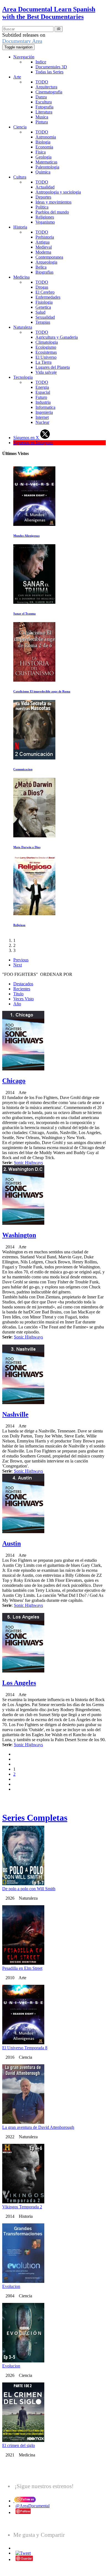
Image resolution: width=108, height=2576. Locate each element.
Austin (11, 1543)
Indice (41, 62)
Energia (42, 387)
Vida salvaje (46, 372)
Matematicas (46, 162)
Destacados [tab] (23, 984)
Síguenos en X (27, 438)
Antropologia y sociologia (58, 192)
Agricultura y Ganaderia (57, 337)
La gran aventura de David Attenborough (38, 2127)
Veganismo (45, 222)
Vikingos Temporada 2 (22, 2207)
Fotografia (44, 107)
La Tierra (43, 362)
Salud (40, 312)
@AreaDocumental (33, 2506)
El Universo (46, 357)
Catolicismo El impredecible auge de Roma (42, 691)
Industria (43, 402)
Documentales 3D (51, 67)
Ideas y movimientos (53, 202)
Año (17, 1004)
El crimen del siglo (19, 2445)
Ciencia (20, 127)
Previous (21, 960)
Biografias (44, 272)
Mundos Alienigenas (26, 536)
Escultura (44, 102)
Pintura (42, 122)
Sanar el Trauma (25, 613)
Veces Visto (24, 999)
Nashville (15, 1414)
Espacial (43, 392)
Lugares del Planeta (53, 367)
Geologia (43, 157)
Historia (20, 227)
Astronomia (46, 137)
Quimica (43, 172)
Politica (42, 207)
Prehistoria (45, 237)
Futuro (41, 397)
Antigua (43, 242)
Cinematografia (49, 92)
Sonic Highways (28, 1163)
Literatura (44, 112)
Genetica (43, 307)
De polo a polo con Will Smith (29, 1889)
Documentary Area (22, 41)
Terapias (43, 322)
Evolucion (11, 2286)
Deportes (43, 197)
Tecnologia (23, 377)
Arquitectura (46, 87)
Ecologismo (46, 347)
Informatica (45, 407)
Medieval (44, 247)
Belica (41, 267)
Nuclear (42, 422)
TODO (42, 82)
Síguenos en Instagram (33, 443)
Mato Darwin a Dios (27, 847)
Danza (41, 97)
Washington (19, 1235)
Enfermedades (48, 297)
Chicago (14, 1081)
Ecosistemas (46, 352)
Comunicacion (23, 769)
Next (18, 965)
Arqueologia (46, 262)
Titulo (18, 994)
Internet (42, 417)
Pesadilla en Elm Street (22, 1968)
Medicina (21, 277)
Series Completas (35, 1818)
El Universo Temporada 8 (25, 2048)
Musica (42, 117)
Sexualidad (45, 317)
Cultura (20, 177)
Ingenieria (44, 412)
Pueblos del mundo (52, 212)
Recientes (22, 989)
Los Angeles (19, 1683)
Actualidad (45, 187)
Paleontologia (47, 167)
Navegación (24, 57)
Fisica (41, 152)
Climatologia (47, 342)
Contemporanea (49, 257)
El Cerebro (45, 292)
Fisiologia (44, 302)
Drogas (42, 287)
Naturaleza (23, 327)
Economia (44, 147)
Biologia (43, 142)
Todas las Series (49, 72)
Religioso (19, 925)
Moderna (43, 252)
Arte (17, 77)
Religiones (45, 217)
